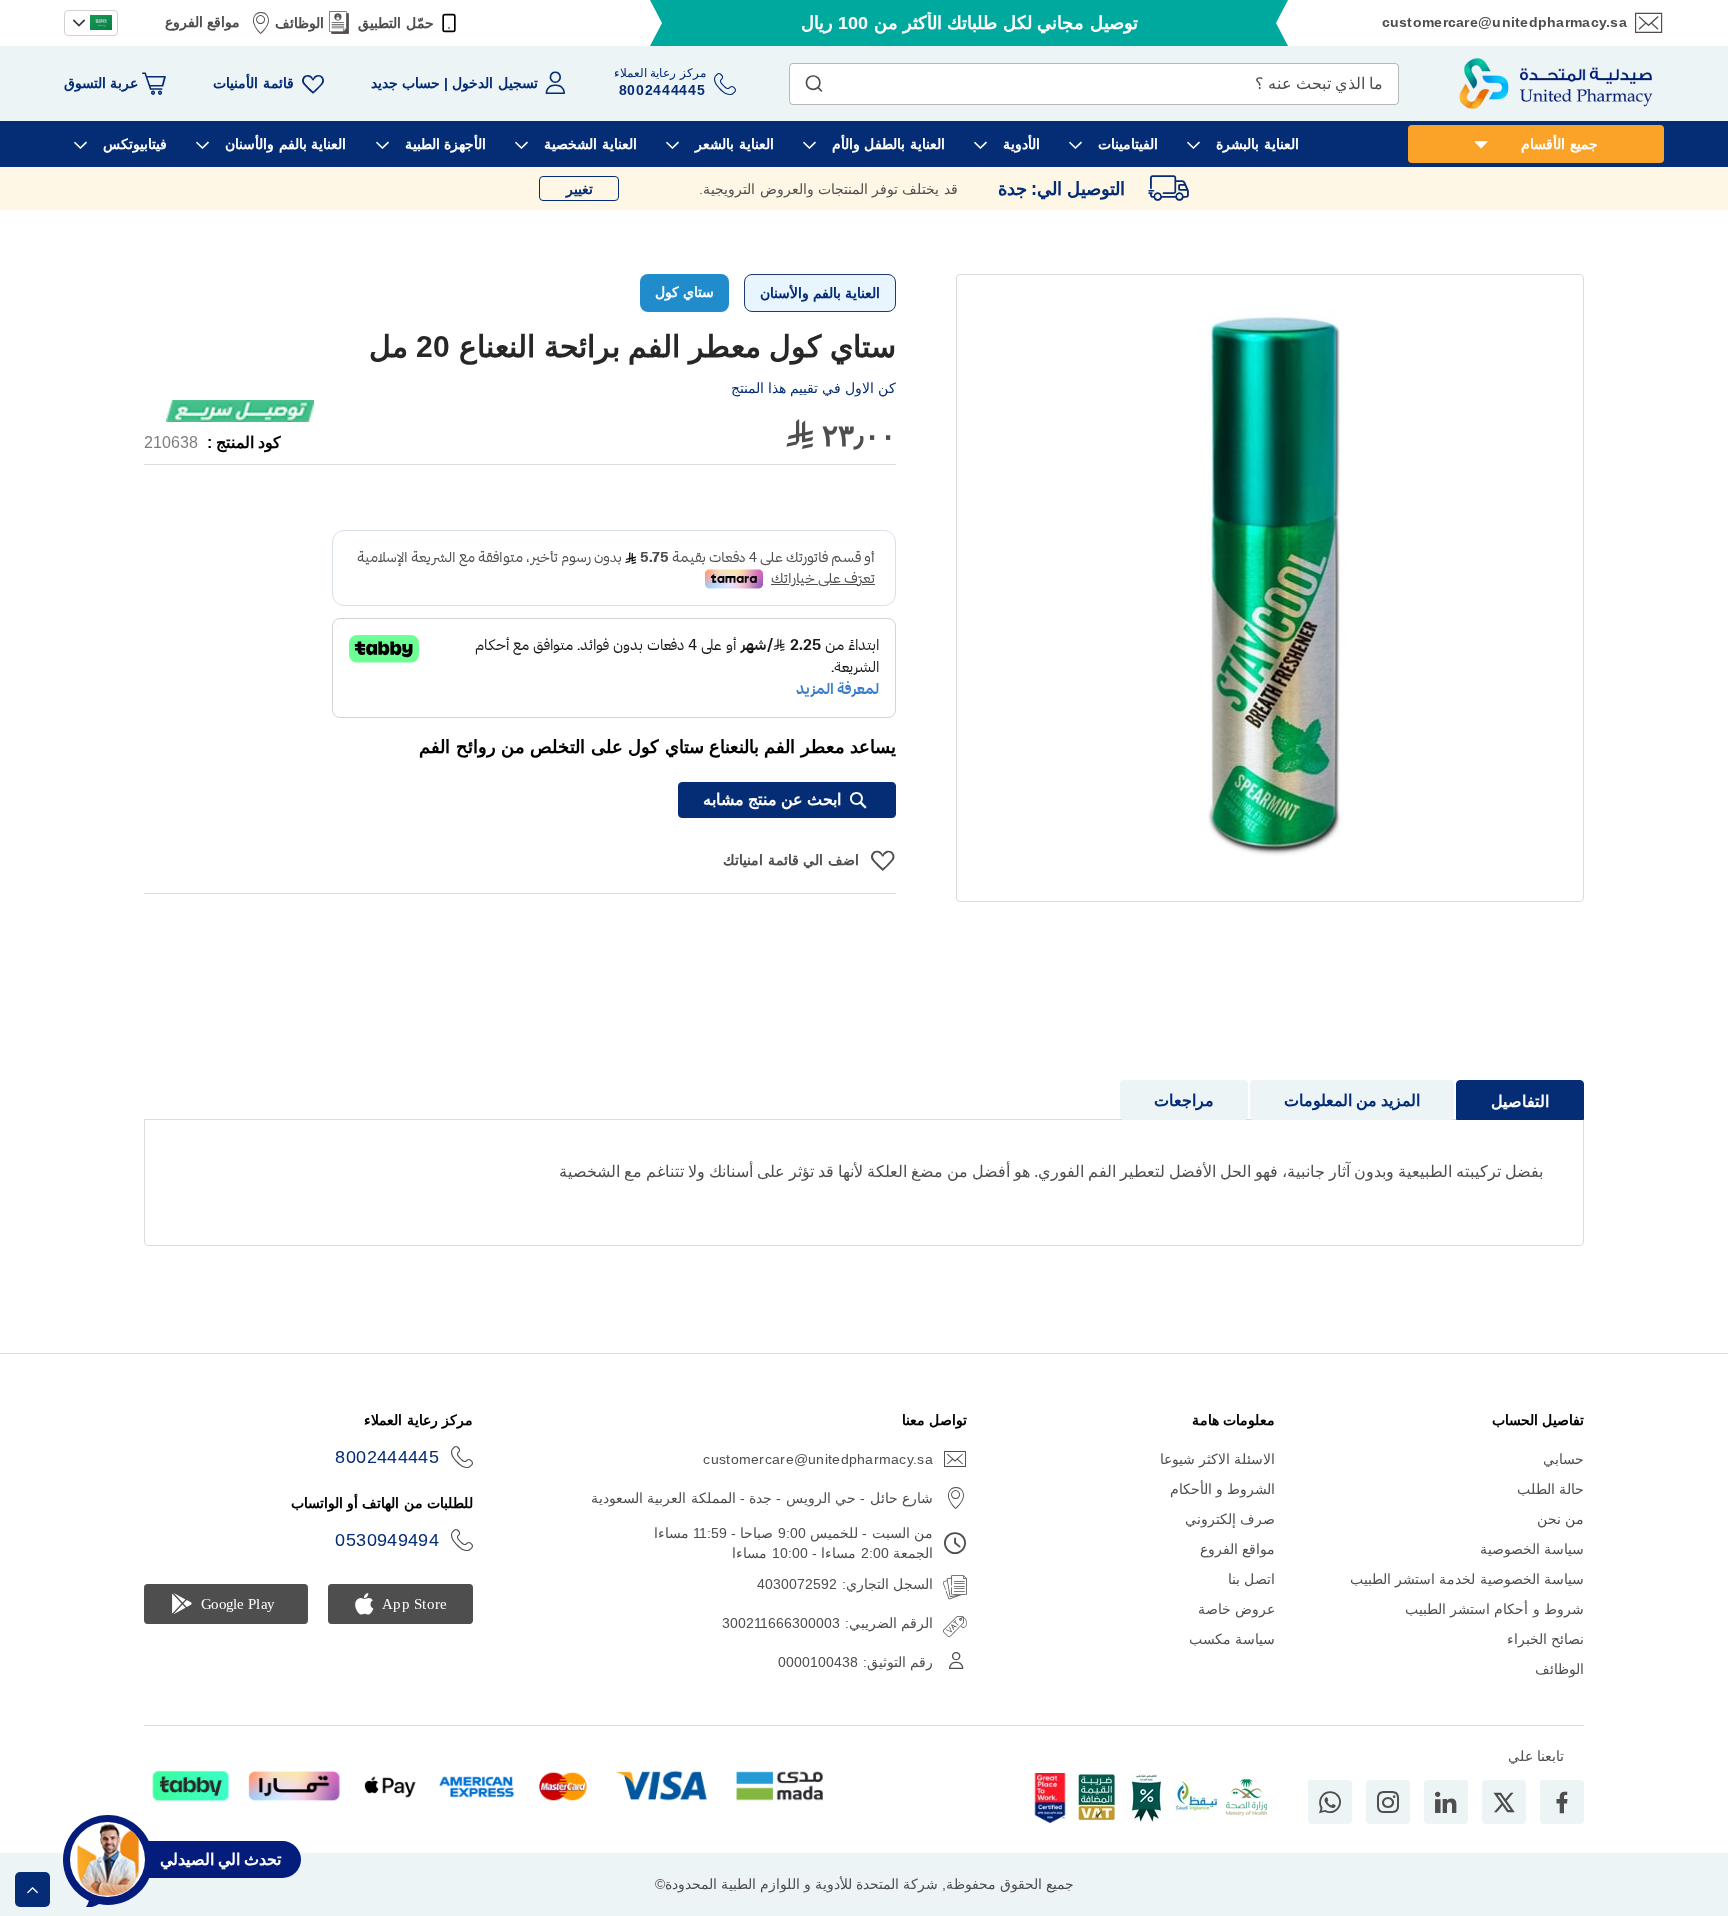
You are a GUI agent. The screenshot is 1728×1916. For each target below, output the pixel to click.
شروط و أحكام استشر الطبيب (1494, 1609)
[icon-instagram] (1388, 1802)
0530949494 (387, 1540)
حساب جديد (405, 83)
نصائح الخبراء (1545, 1639)
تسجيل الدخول (494, 83)
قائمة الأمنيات (253, 83)
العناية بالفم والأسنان (820, 293)
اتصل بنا (1251, 1579)
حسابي (1563, 1459)
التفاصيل (1520, 1101)
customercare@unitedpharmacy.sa (1504, 22)
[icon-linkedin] (1446, 1802)
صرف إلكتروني (1230, 1519)
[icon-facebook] (1562, 1802)
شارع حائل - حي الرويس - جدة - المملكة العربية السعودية (762, 1498)
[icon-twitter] (1504, 1802)
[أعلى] (32, 1889)
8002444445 (387, 1457)
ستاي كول (684, 292)
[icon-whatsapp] (1330, 1802)
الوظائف (299, 23)
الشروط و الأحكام (1223, 1489)
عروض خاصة (1236, 1609)
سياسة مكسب (1232, 1639)
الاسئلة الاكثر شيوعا (1218, 1459)
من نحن (1560, 1519)
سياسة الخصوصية (1532, 1549)
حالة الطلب (1550, 1489)
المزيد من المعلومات (1352, 1100)
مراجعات (1184, 1100)
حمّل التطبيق (395, 23)
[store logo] (1556, 83)
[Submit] (814, 79)
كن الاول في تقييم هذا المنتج (813, 388)
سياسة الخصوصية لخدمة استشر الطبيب (1467, 1579)
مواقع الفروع (202, 22)
